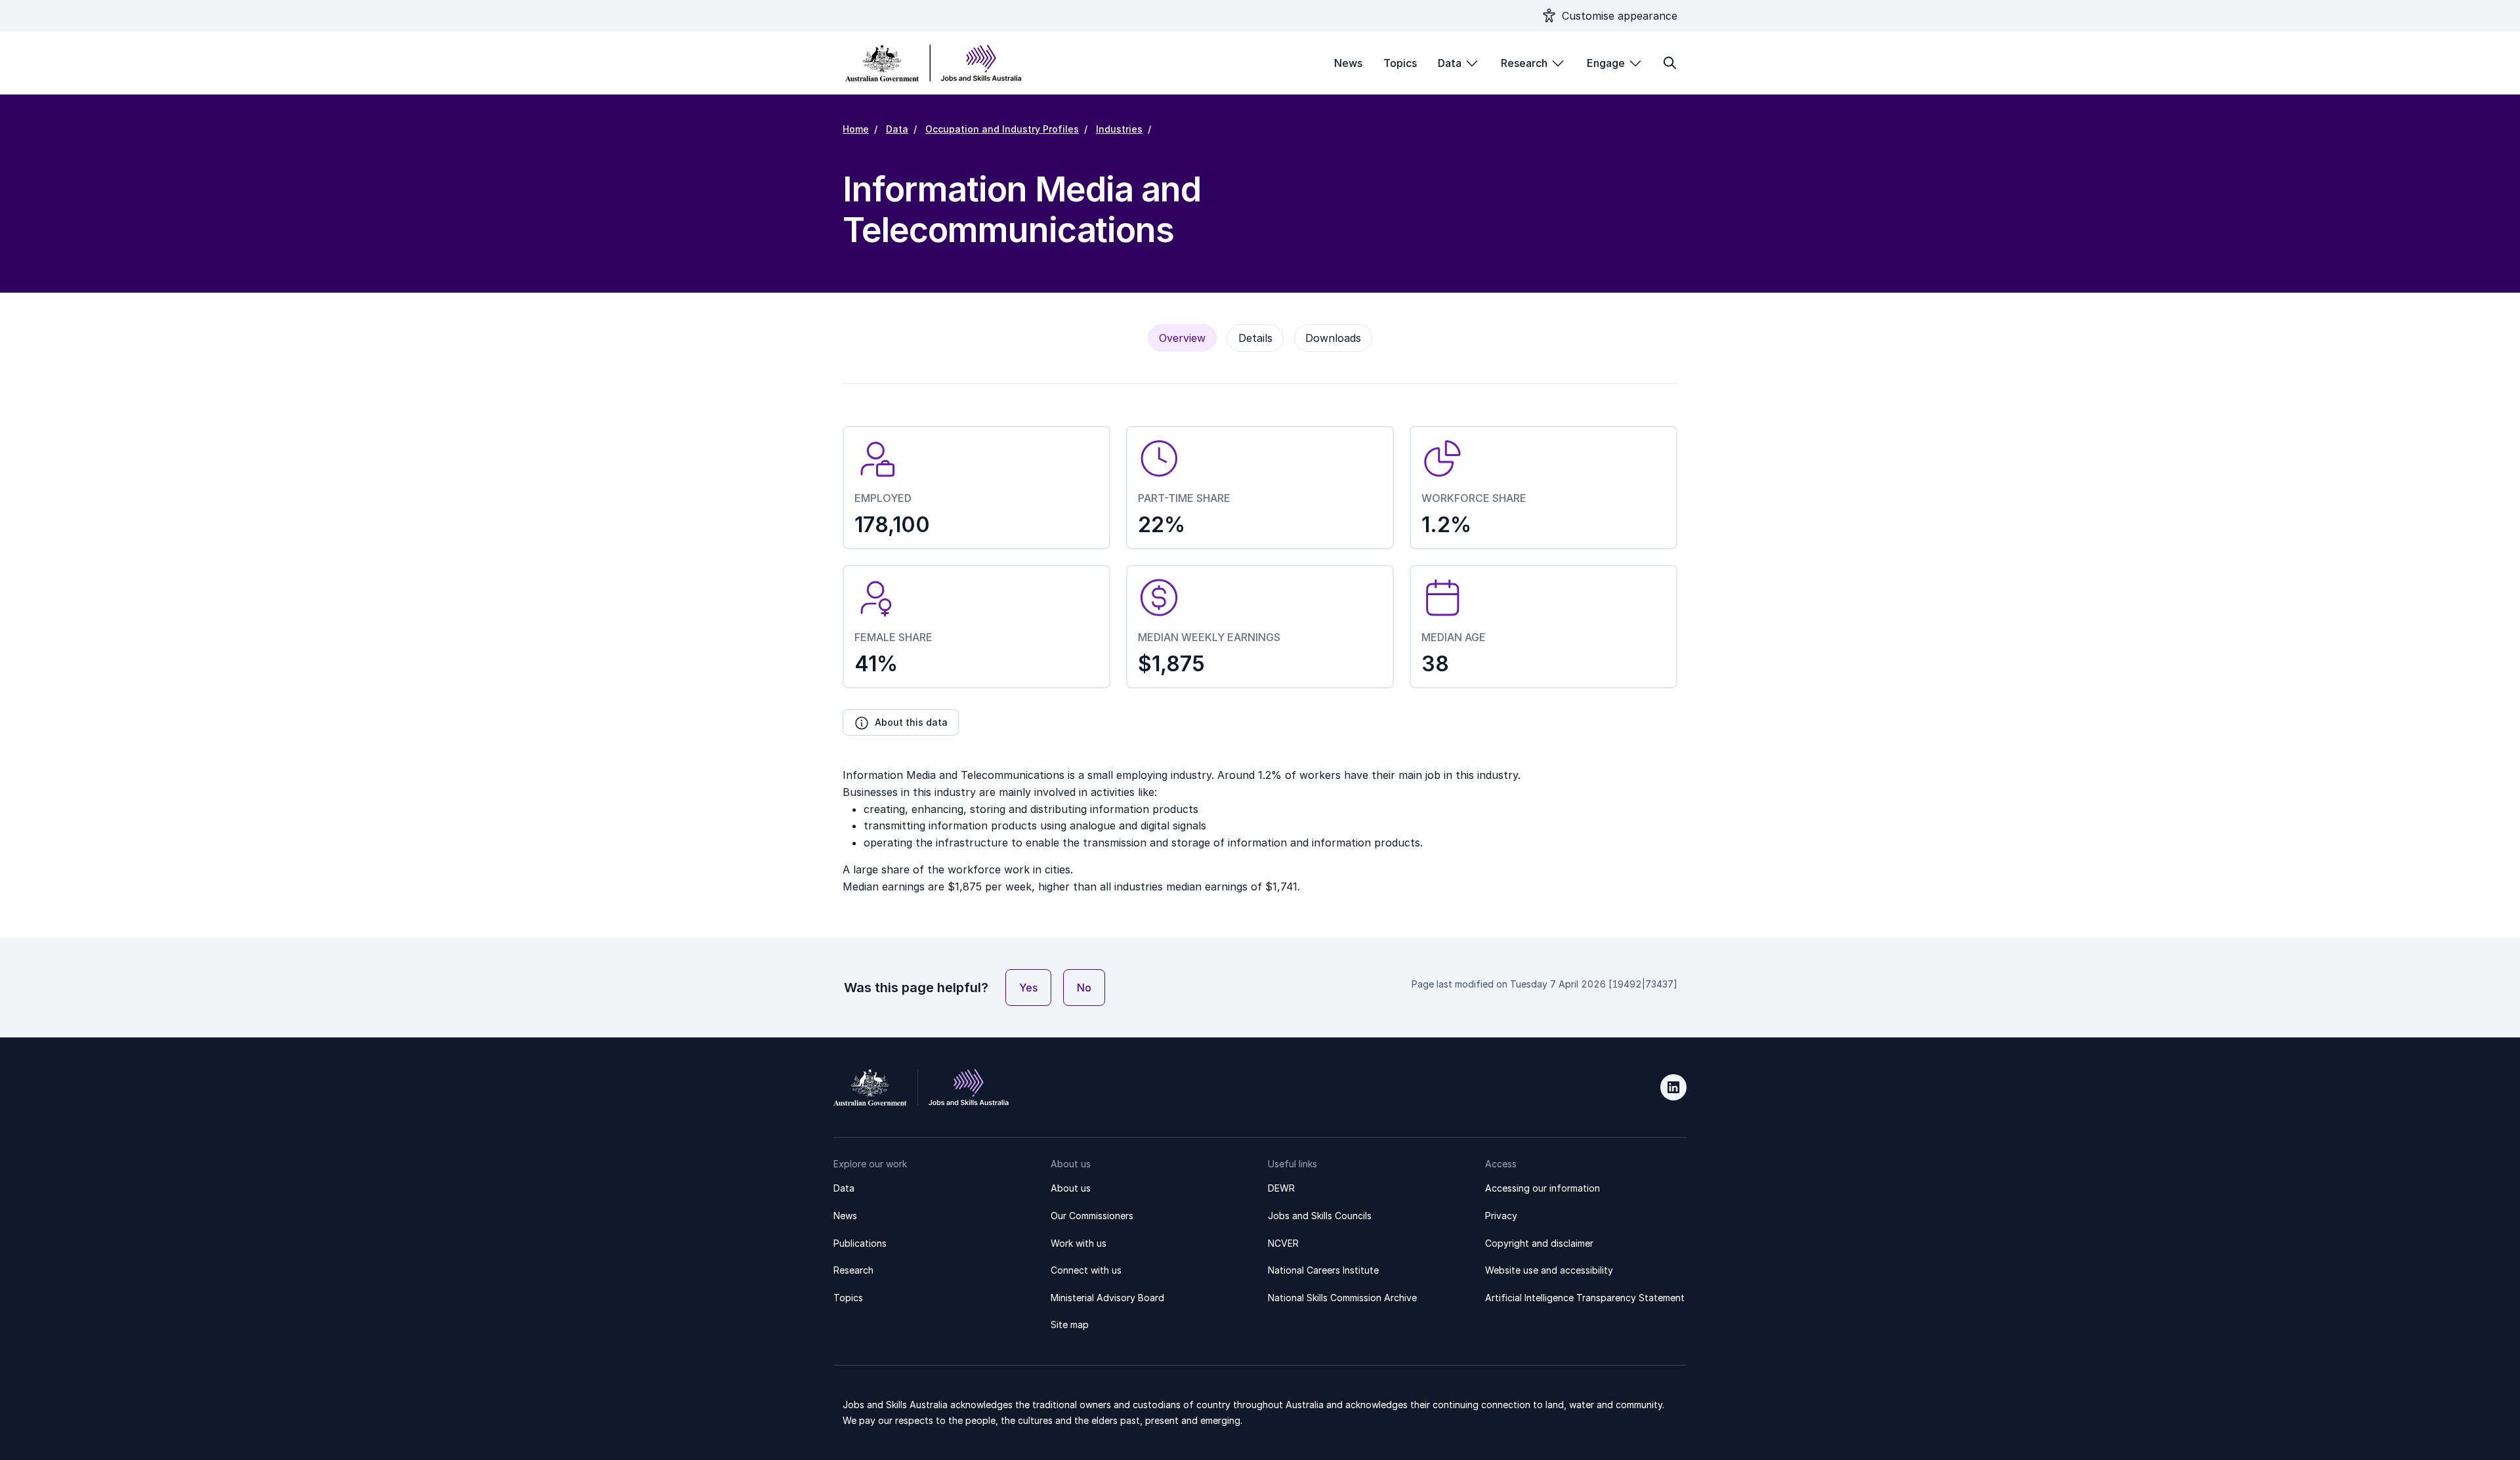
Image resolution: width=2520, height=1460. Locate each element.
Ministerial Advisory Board (1107, 1298)
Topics (1400, 63)
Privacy (1501, 1216)
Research (1524, 63)
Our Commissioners (1092, 1216)
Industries (1119, 129)
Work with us (1079, 1243)
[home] (934, 63)
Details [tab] (1255, 338)
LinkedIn (1673, 1087)
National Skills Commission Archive (1342, 1298)
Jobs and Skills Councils (1320, 1216)
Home (856, 129)
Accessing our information (1543, 1188)
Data (1450, 63)
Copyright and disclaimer (1539, 1243)
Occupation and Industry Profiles (1002, 129)
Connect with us (1086, 1270)
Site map (1070, 1324)
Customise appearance (1620, 16)
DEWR (1281, 1188)
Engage (1606, 63)
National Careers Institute (1323, 1270)
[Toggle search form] (1669, 63)
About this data (911, 722)
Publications (860, 1243)
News (1348, 63)
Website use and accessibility (1549, 1270)
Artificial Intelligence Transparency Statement (1585, 1298)
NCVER (1283, 1243)
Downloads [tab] (1333, 338)
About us (1071, 1188)
